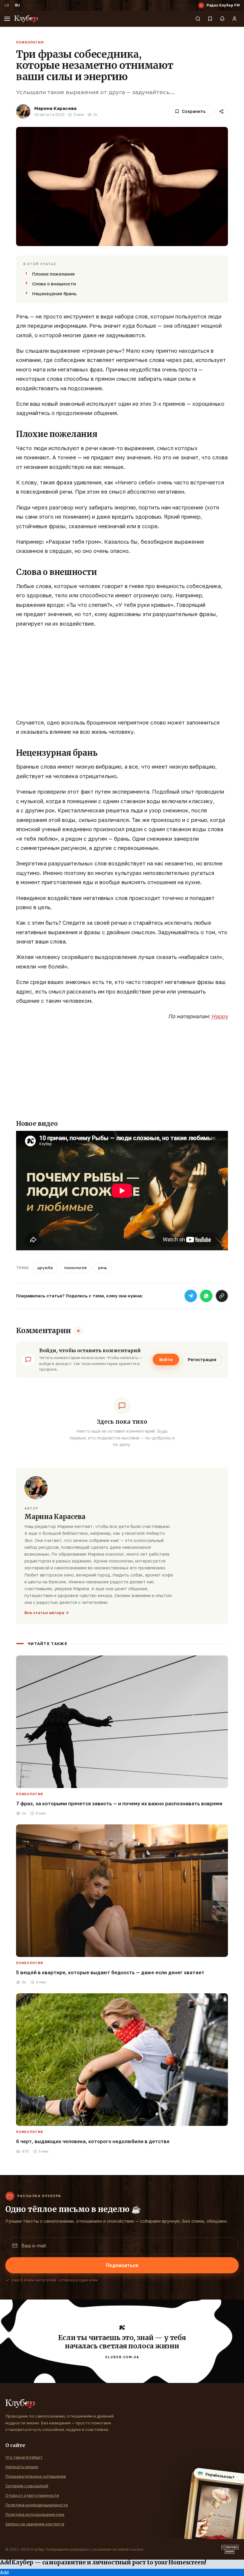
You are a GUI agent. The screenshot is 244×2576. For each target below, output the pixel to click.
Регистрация (202, 1359)
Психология (30, 42)
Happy (220, 1016)
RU (17, 5)
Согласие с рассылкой (27, 2486)
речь (103, 1268)
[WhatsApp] (206, 1296)
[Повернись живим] (230, 2549)
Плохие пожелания (53, 274)
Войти (166, 1359)
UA (7, 5)
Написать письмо (22, 2467)
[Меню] (7, 19)
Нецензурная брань (54, 293)
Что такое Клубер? (24, 2457)
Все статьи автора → (47, 1613)
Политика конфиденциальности (37, 2505)
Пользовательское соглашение (36, 2476)
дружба (45, 1268)
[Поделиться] (221, 111)
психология (75, 1268)
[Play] (201, 5)
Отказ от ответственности (32, 2495)
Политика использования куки (35, 2514)
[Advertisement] (122, 676)
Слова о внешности (54, 284)
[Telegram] (191, 1296)
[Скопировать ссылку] (222, 1296)
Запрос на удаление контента (35, 2524)
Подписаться (122, 2265)
